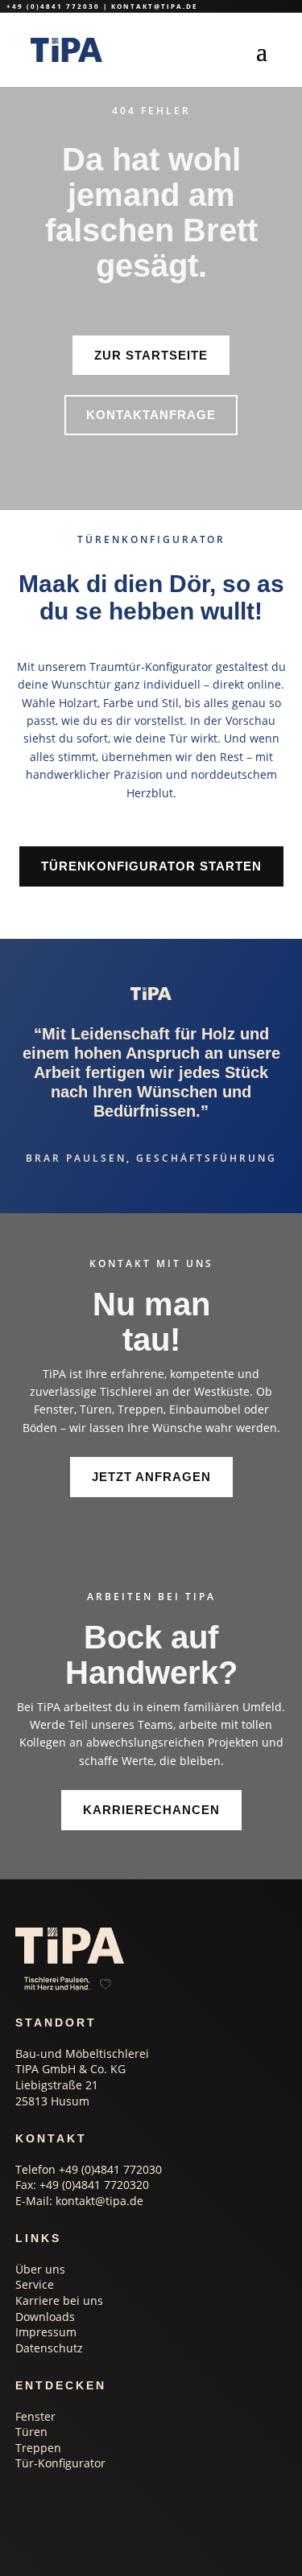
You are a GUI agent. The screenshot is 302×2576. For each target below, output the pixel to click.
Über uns (40, 2269)
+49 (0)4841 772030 (53, 6)
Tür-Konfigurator (60, 2463)
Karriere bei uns (59, 2300)
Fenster (35, 2416)
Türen (31, 2432)
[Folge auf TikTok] (56, 2508)
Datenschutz (49, 2348)
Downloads (45, 2317)
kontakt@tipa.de (154, 6)
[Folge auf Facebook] (89, 2508)
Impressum (46, 2332)
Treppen (38, 2448)
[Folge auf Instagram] (24, 2508)
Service (35, 2284)
